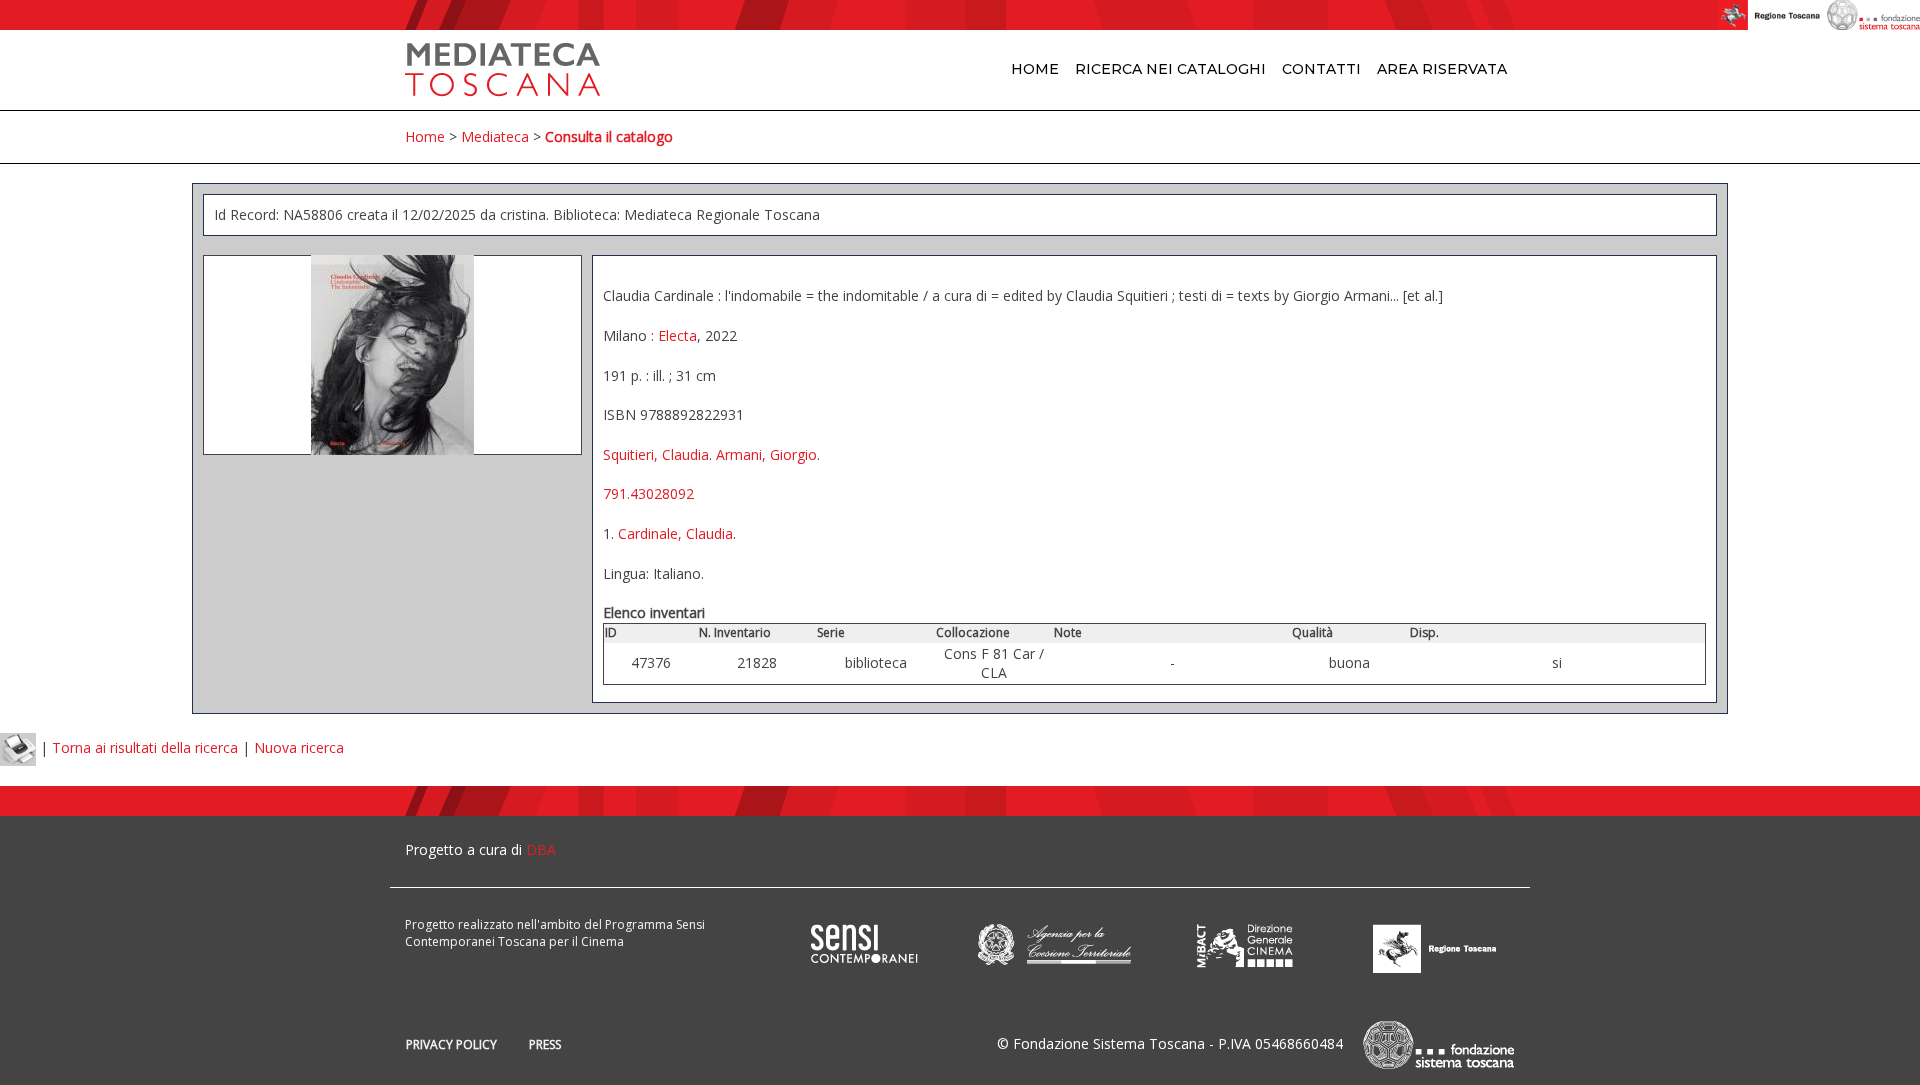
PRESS (545, 1044)
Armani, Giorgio (766, 454)
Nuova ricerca (299, 748)
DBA (541, 849)
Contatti (1321, 69)
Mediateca (495, 136)
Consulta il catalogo (609, 136)
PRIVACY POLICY (451, 1044)
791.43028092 (648, 493)
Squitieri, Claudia (656, 454)
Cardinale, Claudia (675, 533)
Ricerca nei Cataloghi (1170, 69)
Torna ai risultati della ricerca (145, 748)
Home (1035, 69)
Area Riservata (1442, 69)
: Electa (672, 335)
